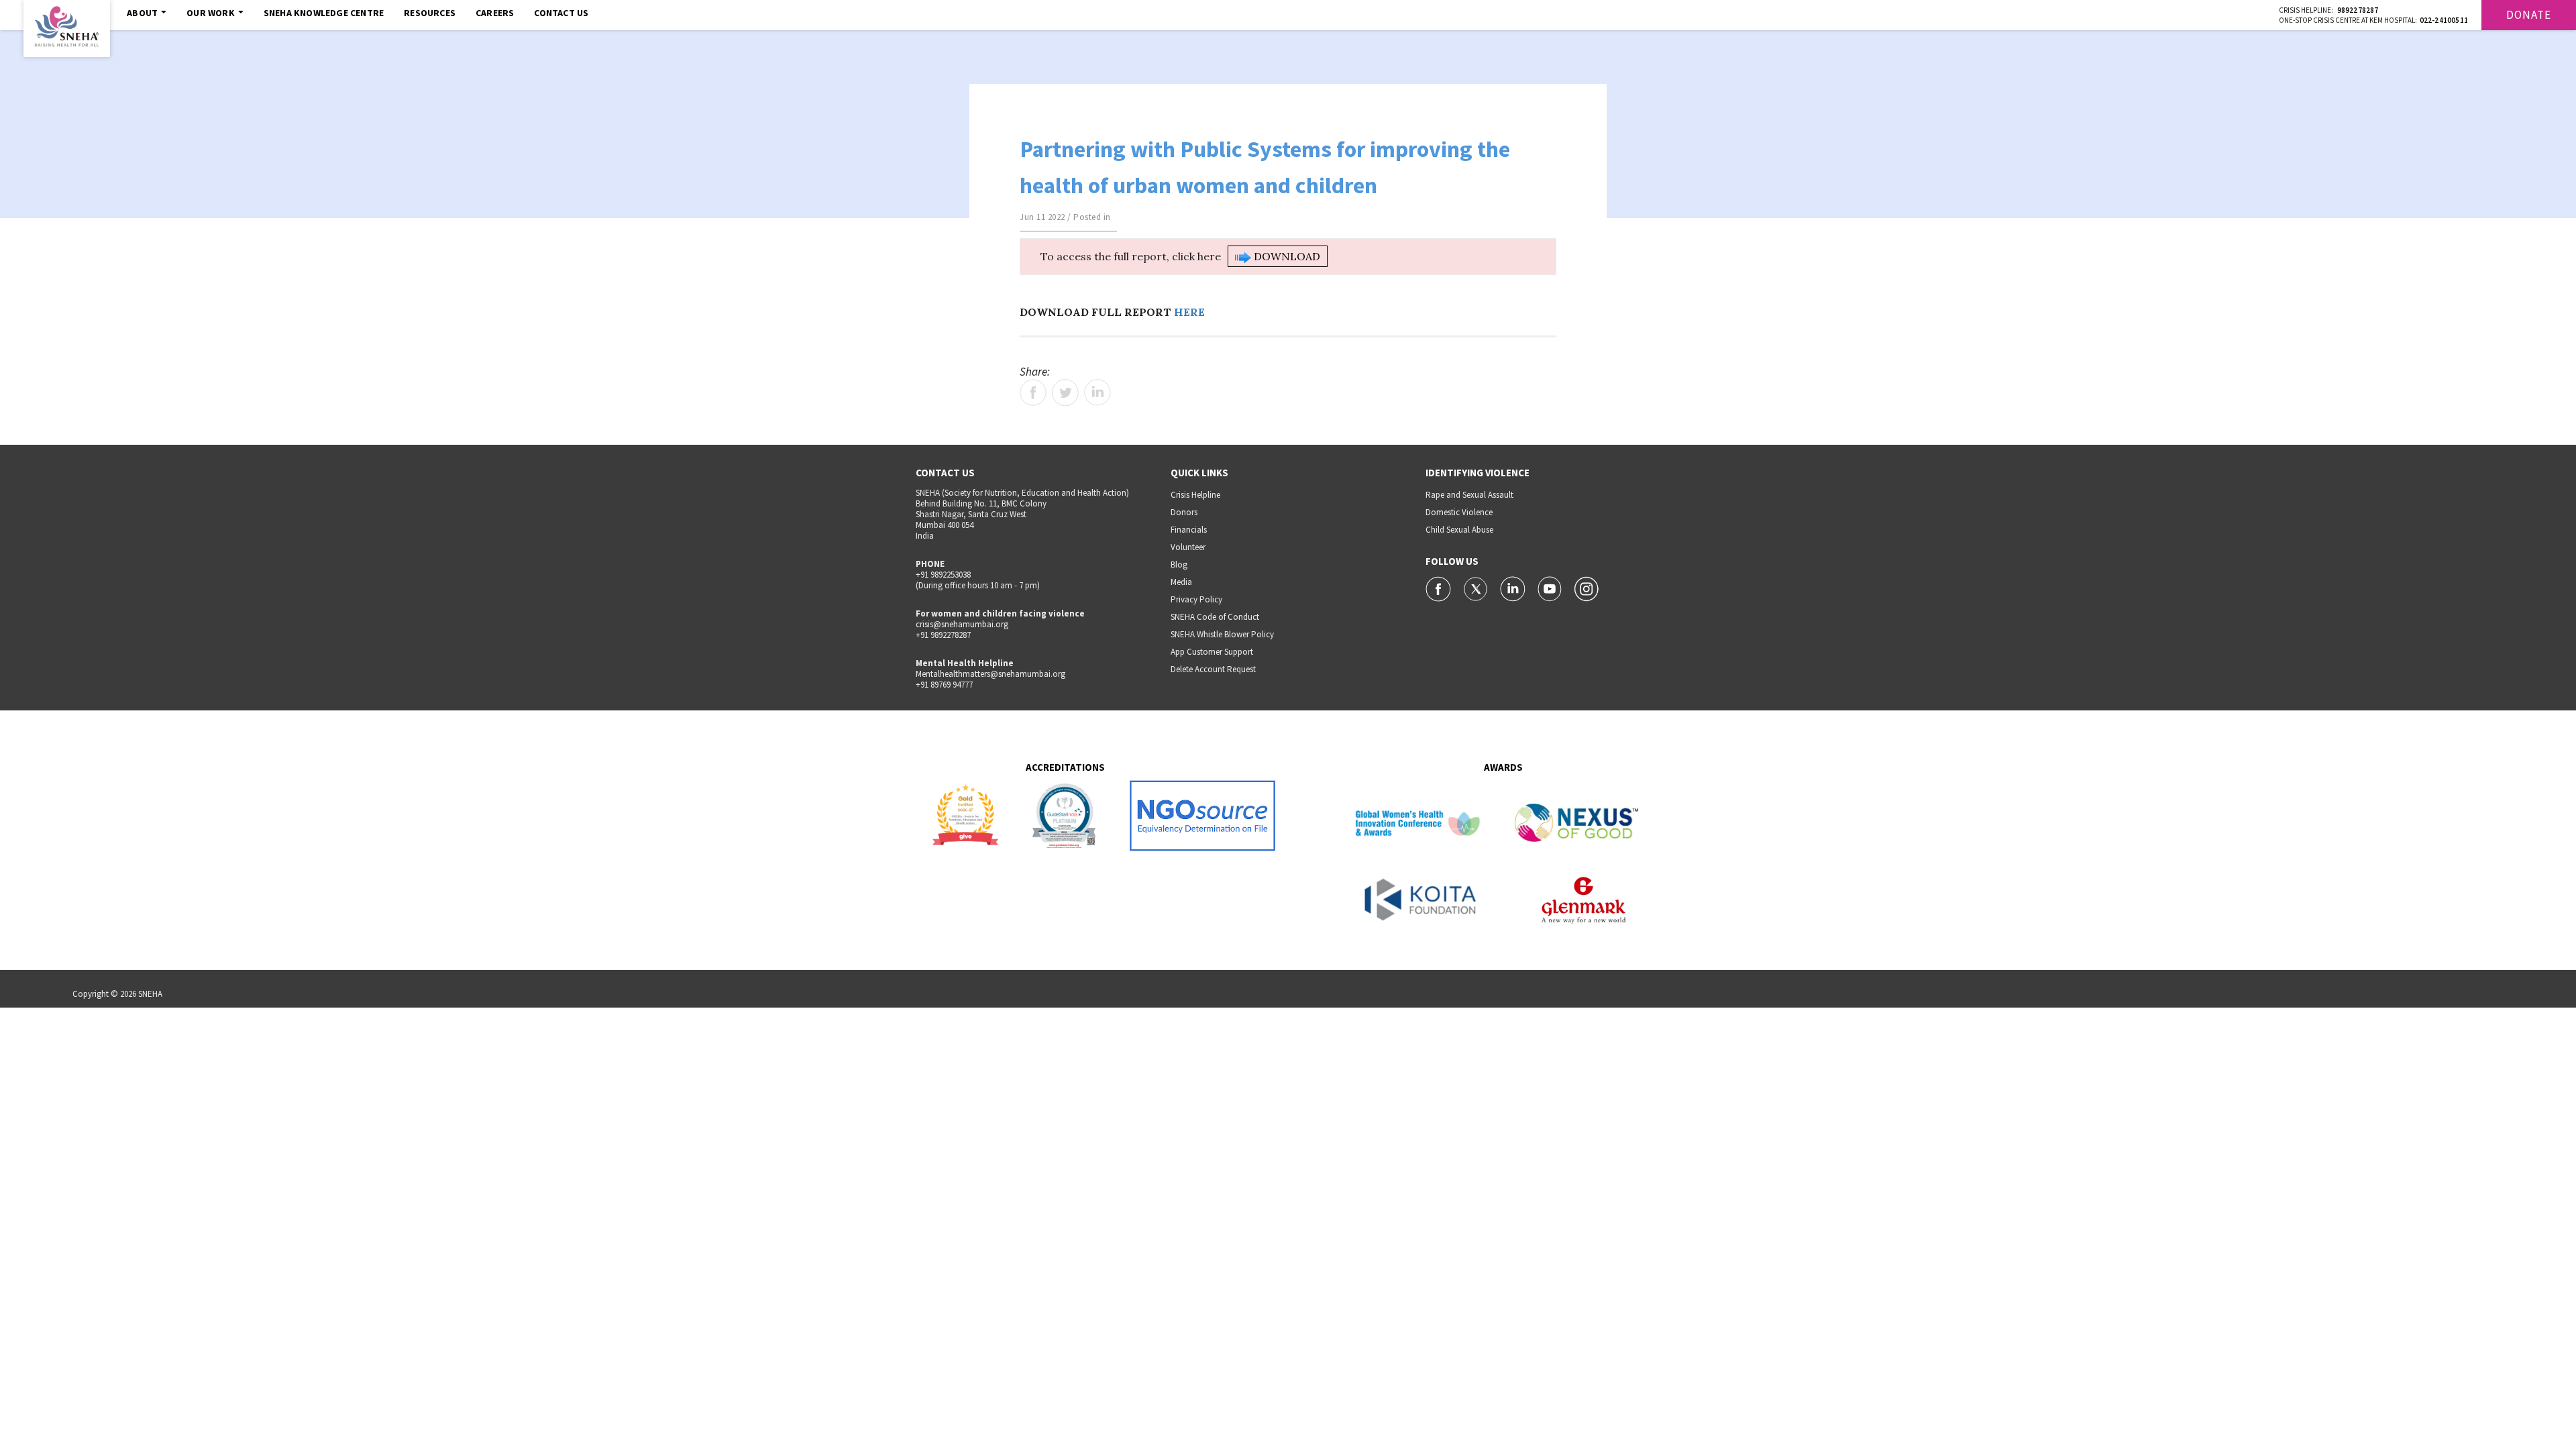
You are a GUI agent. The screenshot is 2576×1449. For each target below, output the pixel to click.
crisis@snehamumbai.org (962, 624)
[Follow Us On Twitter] (1477, 588)
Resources (430, 13)
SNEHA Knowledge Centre (324, 13)
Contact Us (561, 13)
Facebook (1033, 392)
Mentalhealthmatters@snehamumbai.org (990, 674)
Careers (495, 13)
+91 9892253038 (943, 575)
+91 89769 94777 (944, 685)
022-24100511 (2444, 20)
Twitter (1065, 392)
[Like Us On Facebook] (1439, 588)
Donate (2529, 15)
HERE (1189, 312)
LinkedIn (1097, 392)
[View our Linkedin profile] (1514, 588)
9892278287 (2358, 10)
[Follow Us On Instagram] (1587, 588)
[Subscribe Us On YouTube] (1551, 588)
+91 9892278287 (943, 635)
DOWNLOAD (1286, 256)
